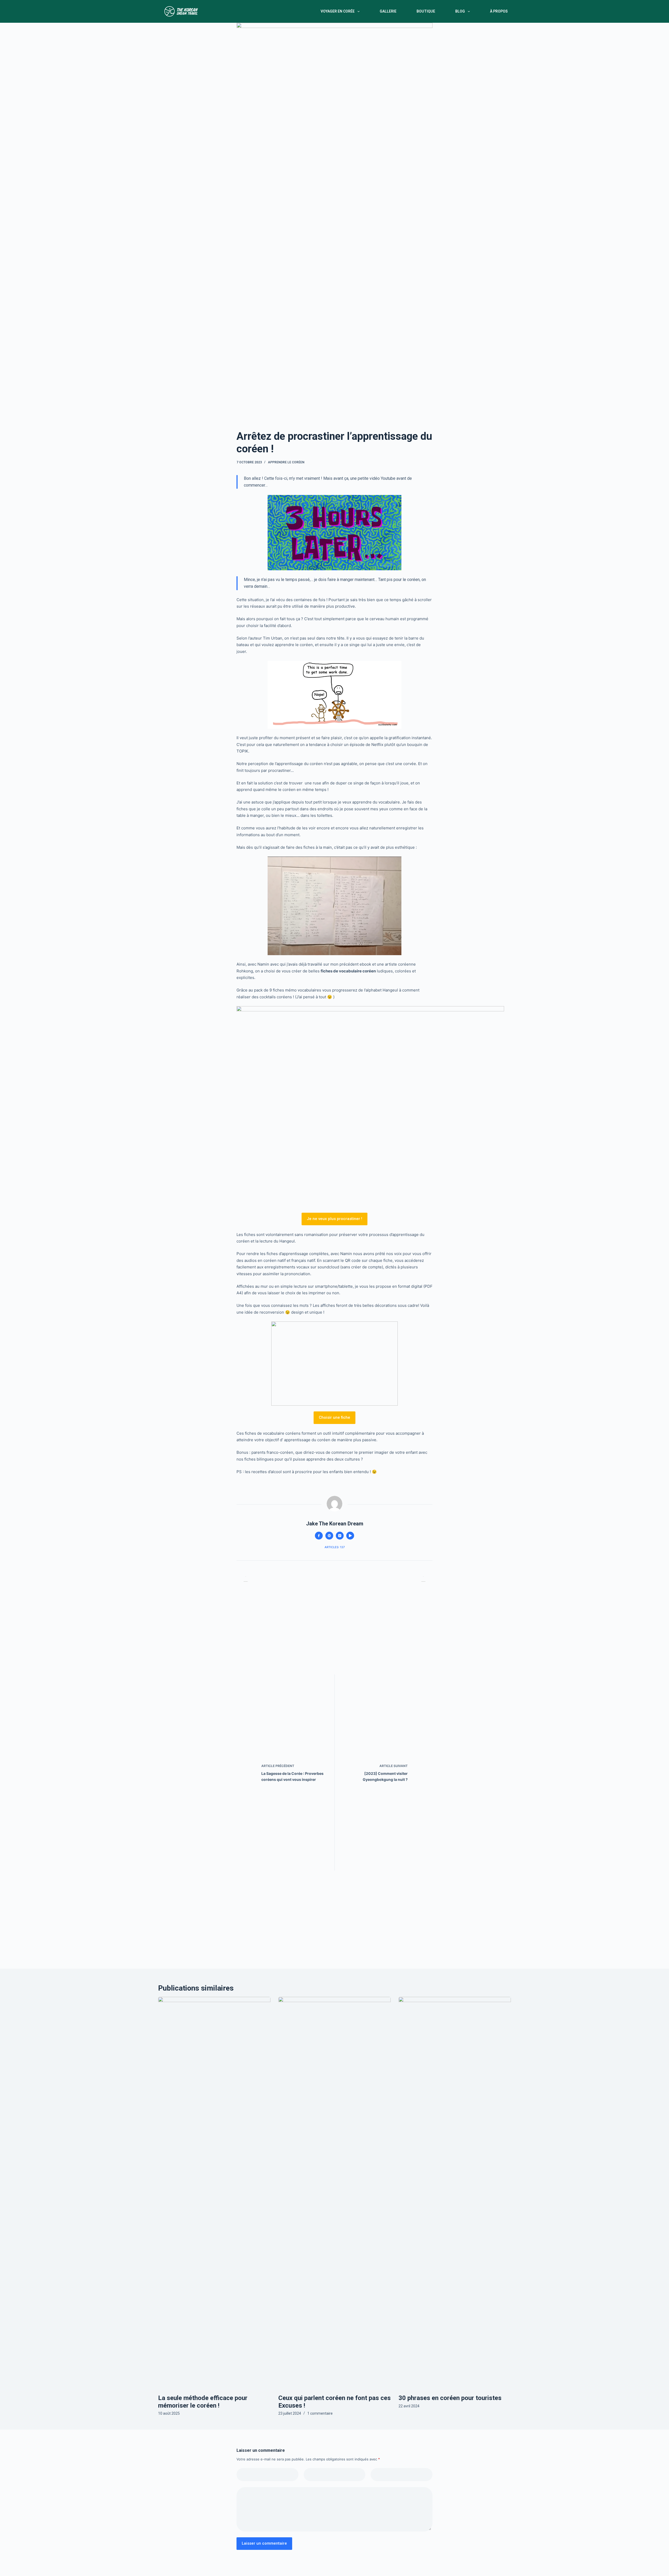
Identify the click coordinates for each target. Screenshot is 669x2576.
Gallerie (388, 11)
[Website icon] (329, 1536)
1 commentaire (320, 2413)
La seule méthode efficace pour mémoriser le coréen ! (203, 2402)
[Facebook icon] (319, 1536)
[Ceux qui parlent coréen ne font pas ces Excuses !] (334, 2193)
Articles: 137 (335, 1547)
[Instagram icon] (340, 1536)
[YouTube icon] (350, 1536)
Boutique (426, 11)
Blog (460, 11)
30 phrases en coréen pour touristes (450, 2398)
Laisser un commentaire (264, 2543)
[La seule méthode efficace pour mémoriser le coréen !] (214, 2193)
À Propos (499, 11)
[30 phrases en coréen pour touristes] (455, 2193)
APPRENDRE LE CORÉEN (286, 462)
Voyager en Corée (338, 11)
